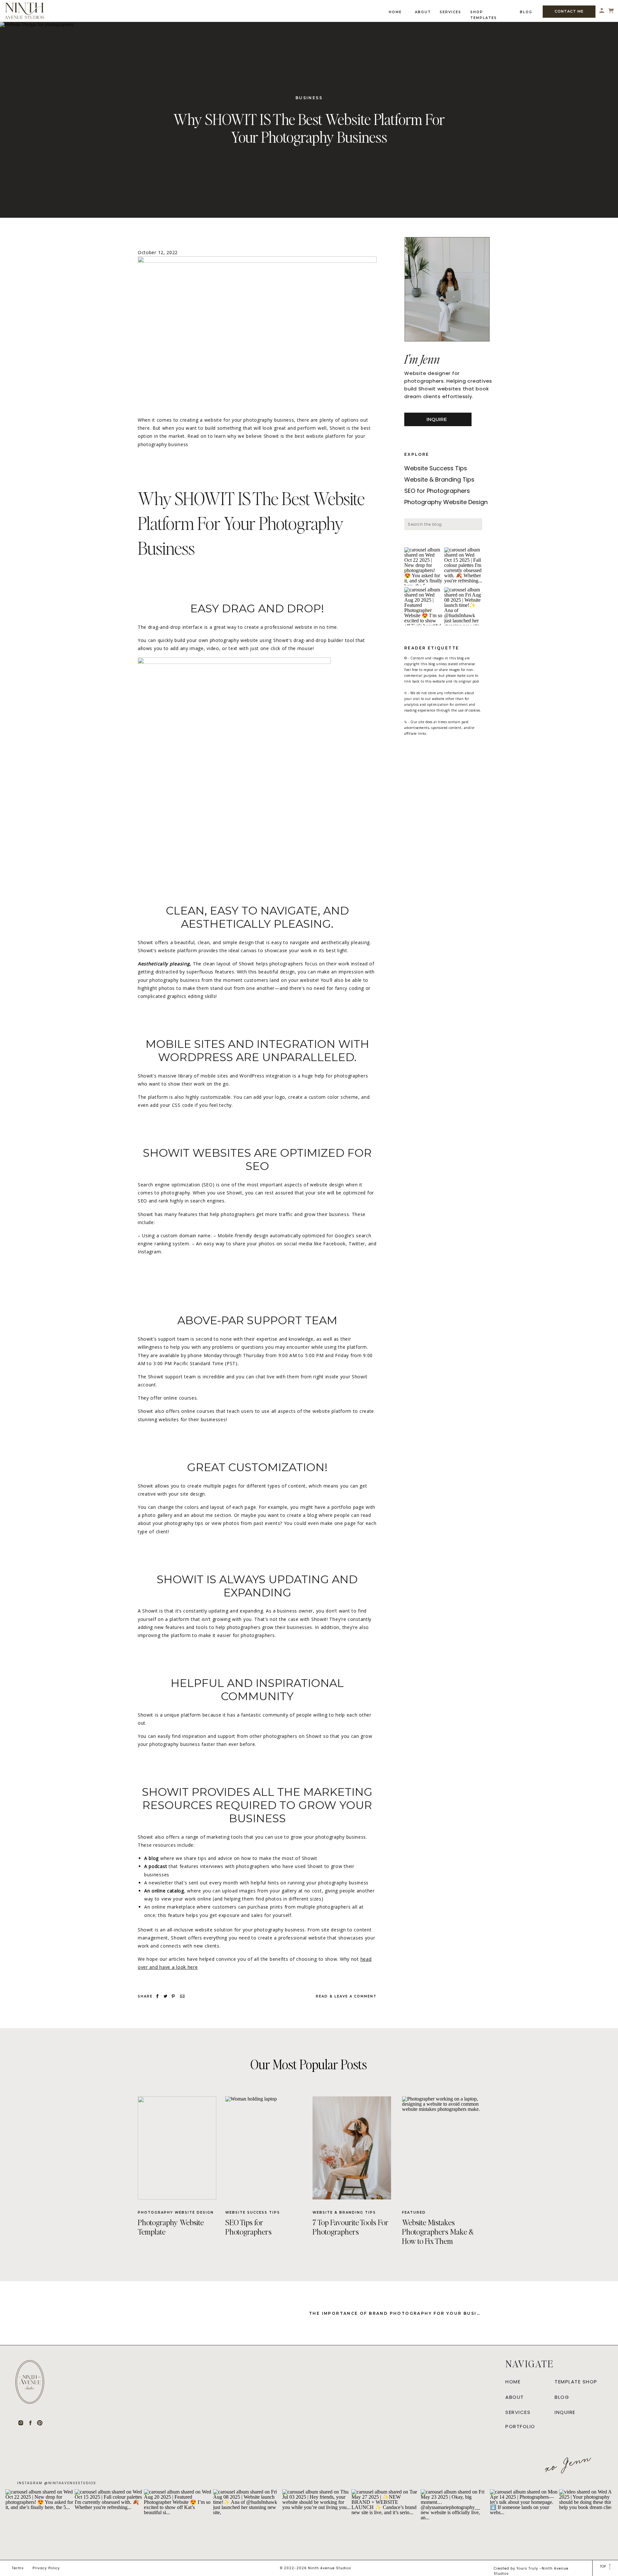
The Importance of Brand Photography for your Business (400, 2313)
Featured (414, 2212)
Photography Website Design (176, 2212)
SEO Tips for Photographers (248, 2227)
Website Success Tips (253, 2212)
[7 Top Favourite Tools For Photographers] (352, 2148)
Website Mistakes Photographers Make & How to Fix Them (438, 2231)
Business (309, 98)
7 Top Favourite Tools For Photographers (351, 2227)
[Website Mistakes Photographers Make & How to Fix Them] (441, 2148)
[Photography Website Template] (177, 2148)
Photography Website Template (171, 2227)
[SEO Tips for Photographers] (265, 2148)
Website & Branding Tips (344, 2212)
